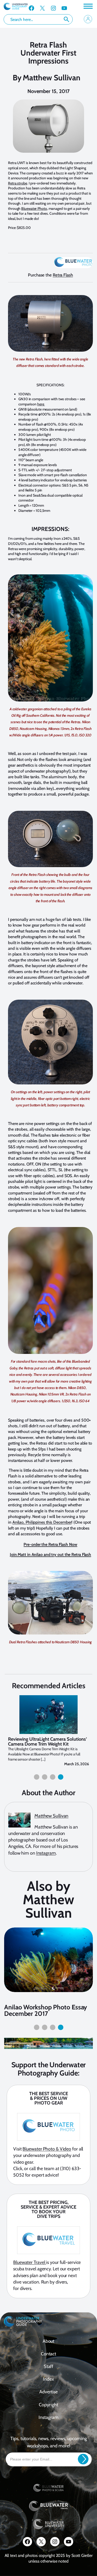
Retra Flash (63, 275)
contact (48, 2354)
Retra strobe (18, 183)
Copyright (48, 2405)
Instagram (46, 1853)
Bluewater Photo (34, 209)
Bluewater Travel (30, 2262)
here (41, 404)
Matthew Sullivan (52, 78)
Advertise (48, 2392)
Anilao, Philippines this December (42, 1522)
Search (66, 19)
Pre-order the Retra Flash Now (50, 1544)
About (49, 2341)
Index (48, 2379)
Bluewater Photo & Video (47, 2149)
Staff (49, 2366)
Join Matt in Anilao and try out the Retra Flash (50, 1555)
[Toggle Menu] (88, 6)
